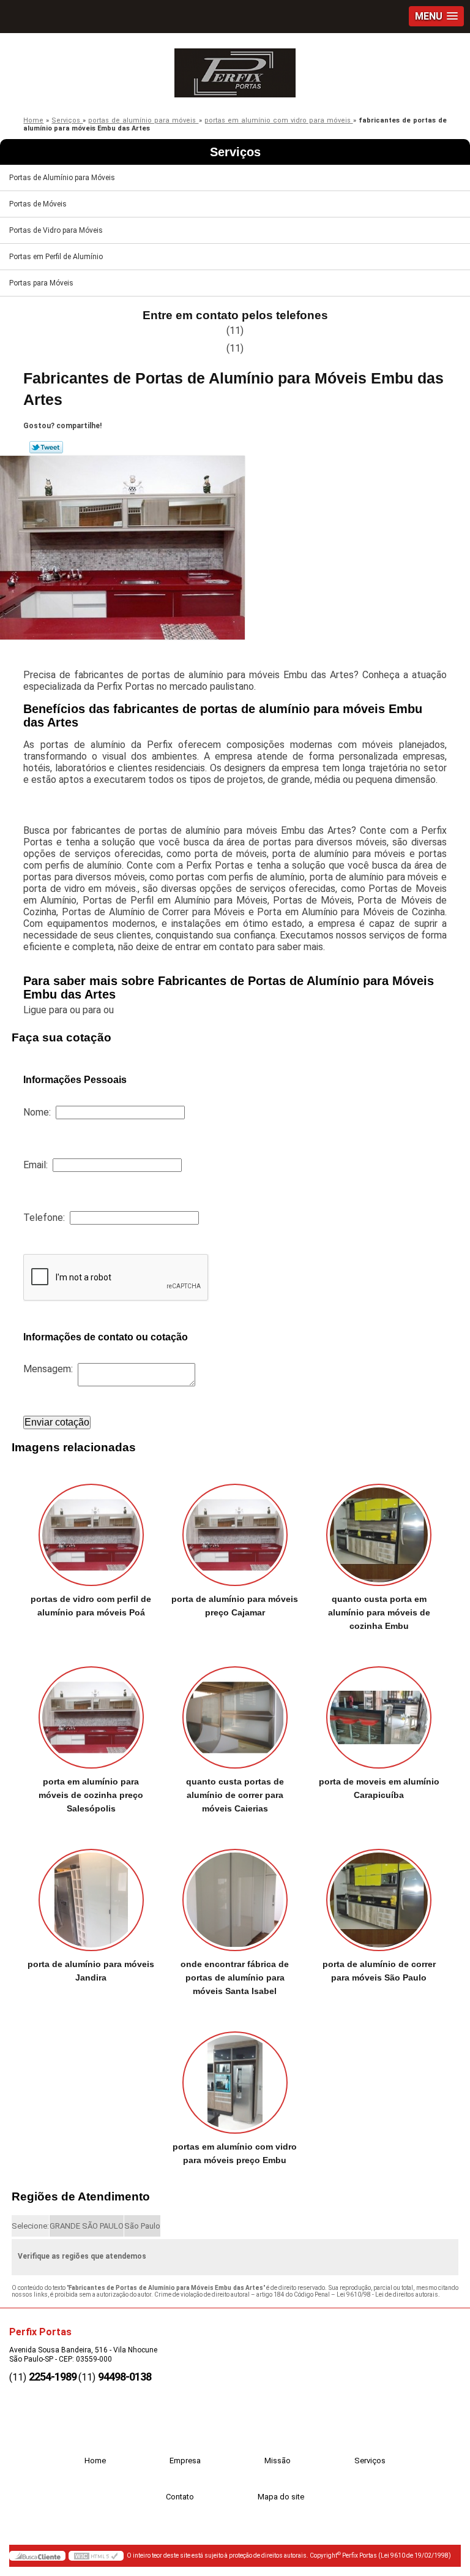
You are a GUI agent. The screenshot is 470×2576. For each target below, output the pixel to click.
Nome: (39, 1112)
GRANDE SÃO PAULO (87, 2226)
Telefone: (47, 1218)
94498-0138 (125, 2377)
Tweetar (46, 447)
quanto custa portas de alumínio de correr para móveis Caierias (235, 1795)
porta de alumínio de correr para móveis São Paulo (379, 1971)
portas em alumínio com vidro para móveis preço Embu (235, 2153)
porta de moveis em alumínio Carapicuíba (379, 1788)
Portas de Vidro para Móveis (56, 230)
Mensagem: (50, 1369)
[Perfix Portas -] (235, 70)
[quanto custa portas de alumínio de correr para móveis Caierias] (235, 1711)
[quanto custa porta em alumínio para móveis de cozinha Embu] (379, 1529)
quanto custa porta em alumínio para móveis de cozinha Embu (379, 1612)
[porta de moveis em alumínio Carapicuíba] (379, 1711)
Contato (180, 2497)
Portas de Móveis (38, 204)
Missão (278, 2461)
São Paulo (142, 2226)
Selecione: (30, 2226)
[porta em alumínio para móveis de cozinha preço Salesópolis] (91, 1711)
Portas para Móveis (41, 283)
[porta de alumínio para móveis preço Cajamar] (235, 1529)
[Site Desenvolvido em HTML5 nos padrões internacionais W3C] (96, 2556)
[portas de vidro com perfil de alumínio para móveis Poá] (91, 1529)
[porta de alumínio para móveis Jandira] (91, 1894)
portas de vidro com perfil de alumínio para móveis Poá (91, 1606)
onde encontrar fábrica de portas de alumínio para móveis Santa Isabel (235, 1977)
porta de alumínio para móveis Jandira (91, 1971)
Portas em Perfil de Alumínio (56, 257)
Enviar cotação (57, 1422)
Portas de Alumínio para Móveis (62, 178)
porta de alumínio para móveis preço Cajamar (235, 1606)
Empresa (185, 2461)
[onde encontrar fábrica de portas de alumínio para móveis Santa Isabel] (235, 1894)
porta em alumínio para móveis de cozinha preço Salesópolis (91, 1795)
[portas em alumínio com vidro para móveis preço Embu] (235, 2076)
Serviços (235, 152)
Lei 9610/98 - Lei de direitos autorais (387, 2295)
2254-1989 (53, 2377)
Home (95, 2461)
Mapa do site (281, 2497)
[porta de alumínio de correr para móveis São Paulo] (379, 1894)
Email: (38, 1165)
